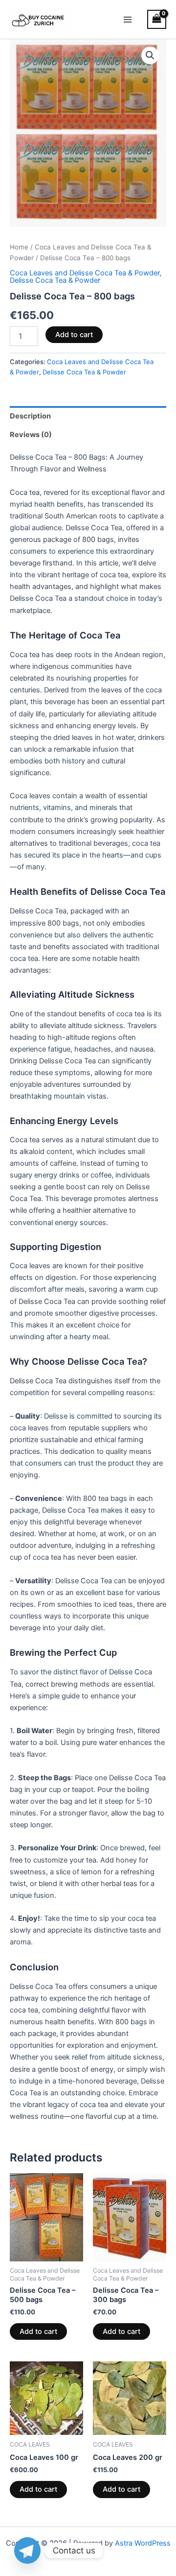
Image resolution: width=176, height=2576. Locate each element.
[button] (150, 55)
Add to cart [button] (38, 2331)
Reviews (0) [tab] (31, 435)
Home (19, 247)
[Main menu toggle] (128, 19)
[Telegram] (27, 2551)
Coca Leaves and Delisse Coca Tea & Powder (85, 273)
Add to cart (74, 335)
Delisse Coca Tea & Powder (55, 280)
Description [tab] (30, 416)
